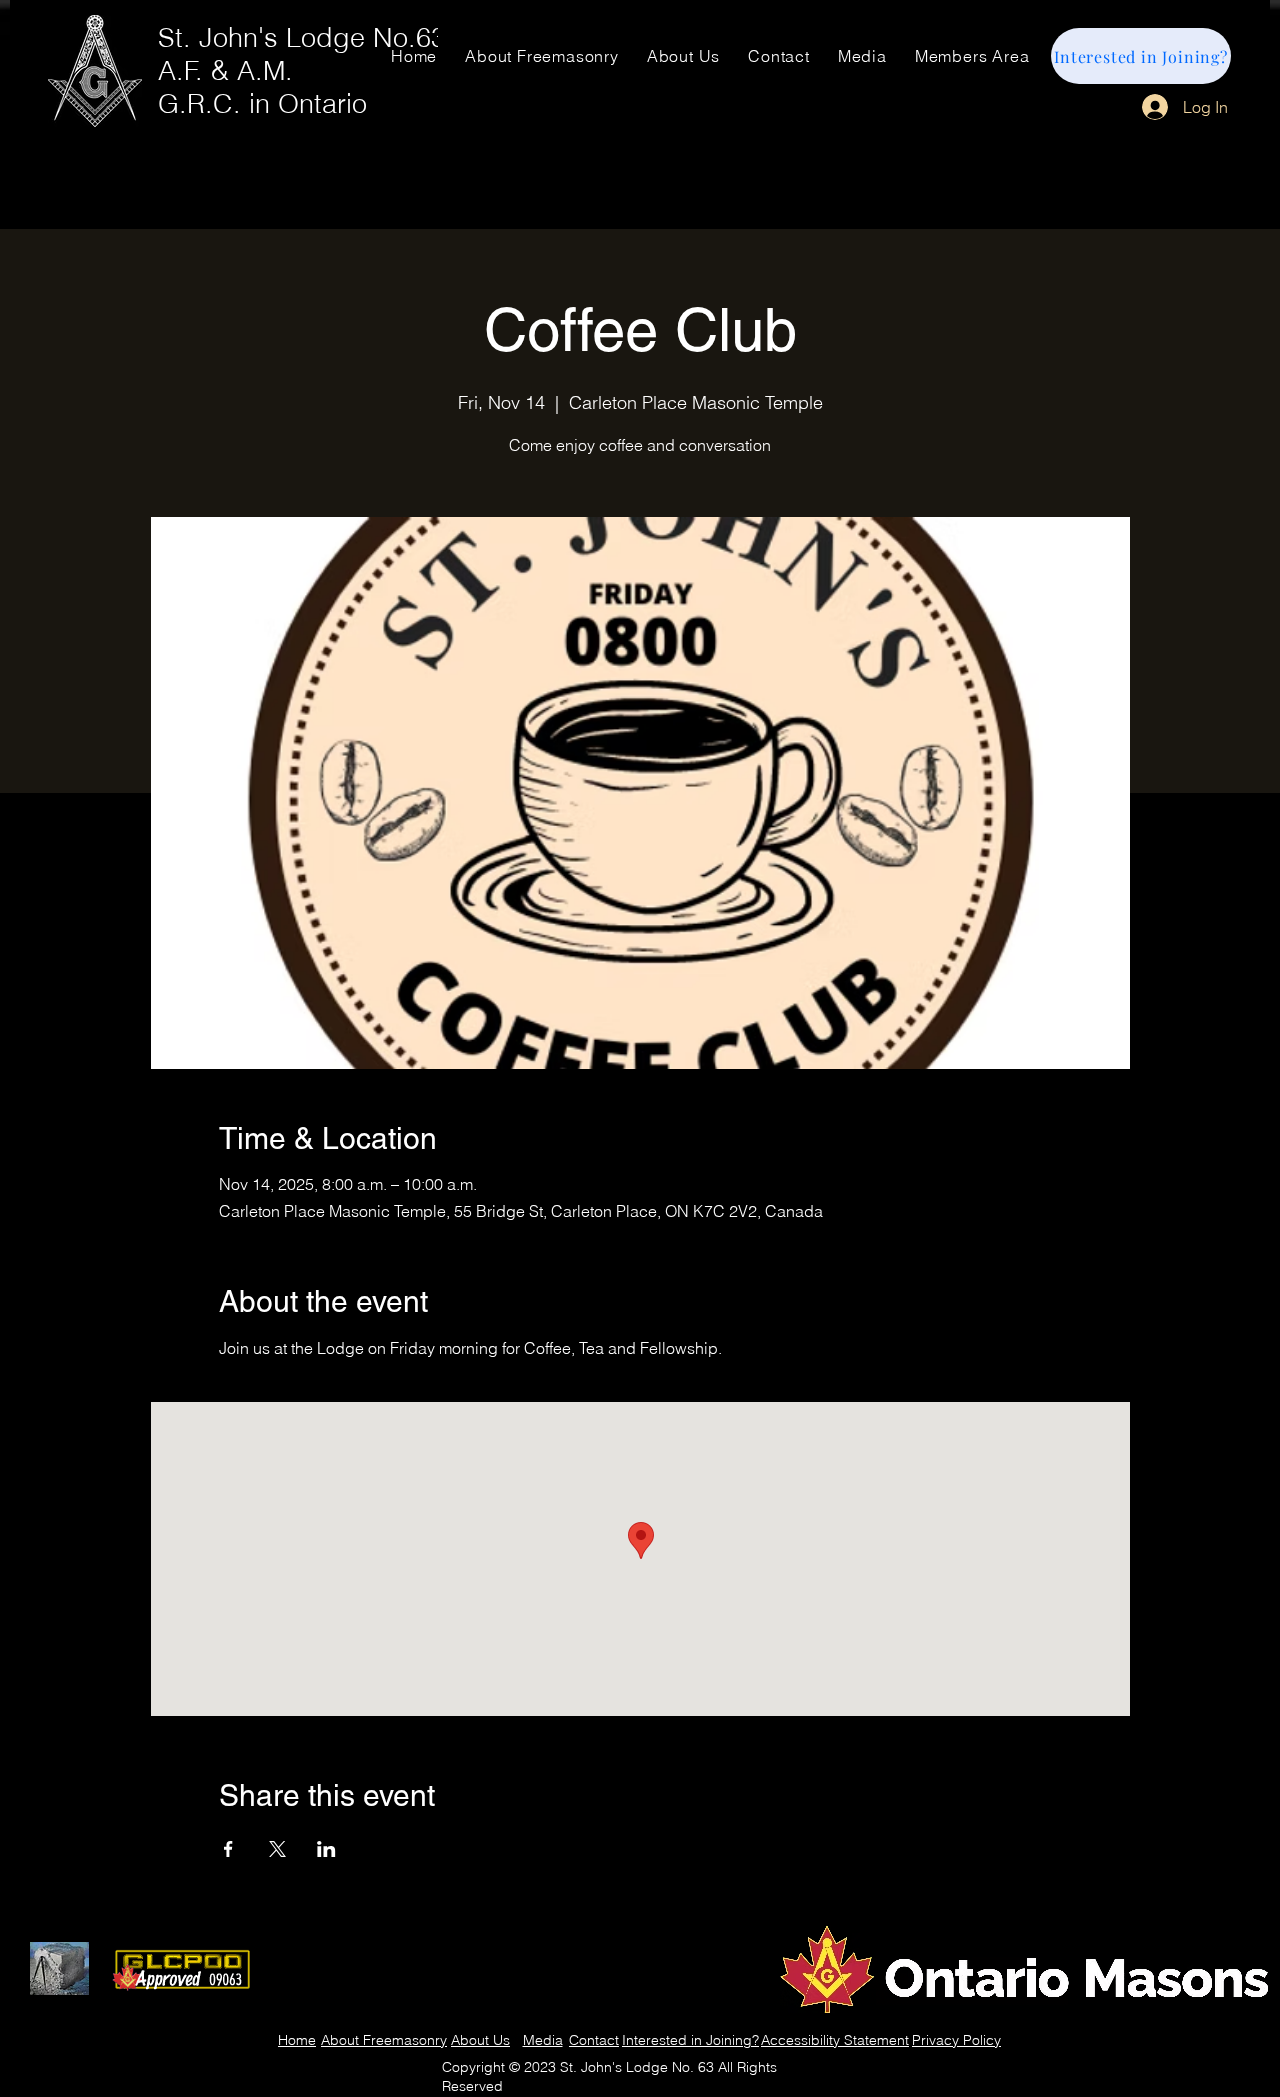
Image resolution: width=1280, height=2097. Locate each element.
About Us (480, 2040)
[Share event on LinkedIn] (326, 1849)
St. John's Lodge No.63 (302, 37)
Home (297, 2040)
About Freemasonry (384, 2040)
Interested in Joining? (690, 2040)
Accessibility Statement (835, 2040)
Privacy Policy (956, 2040)
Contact (594, 2040)
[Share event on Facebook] (228, 1849)
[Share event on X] (277, 1849)
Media (543, 2040)
